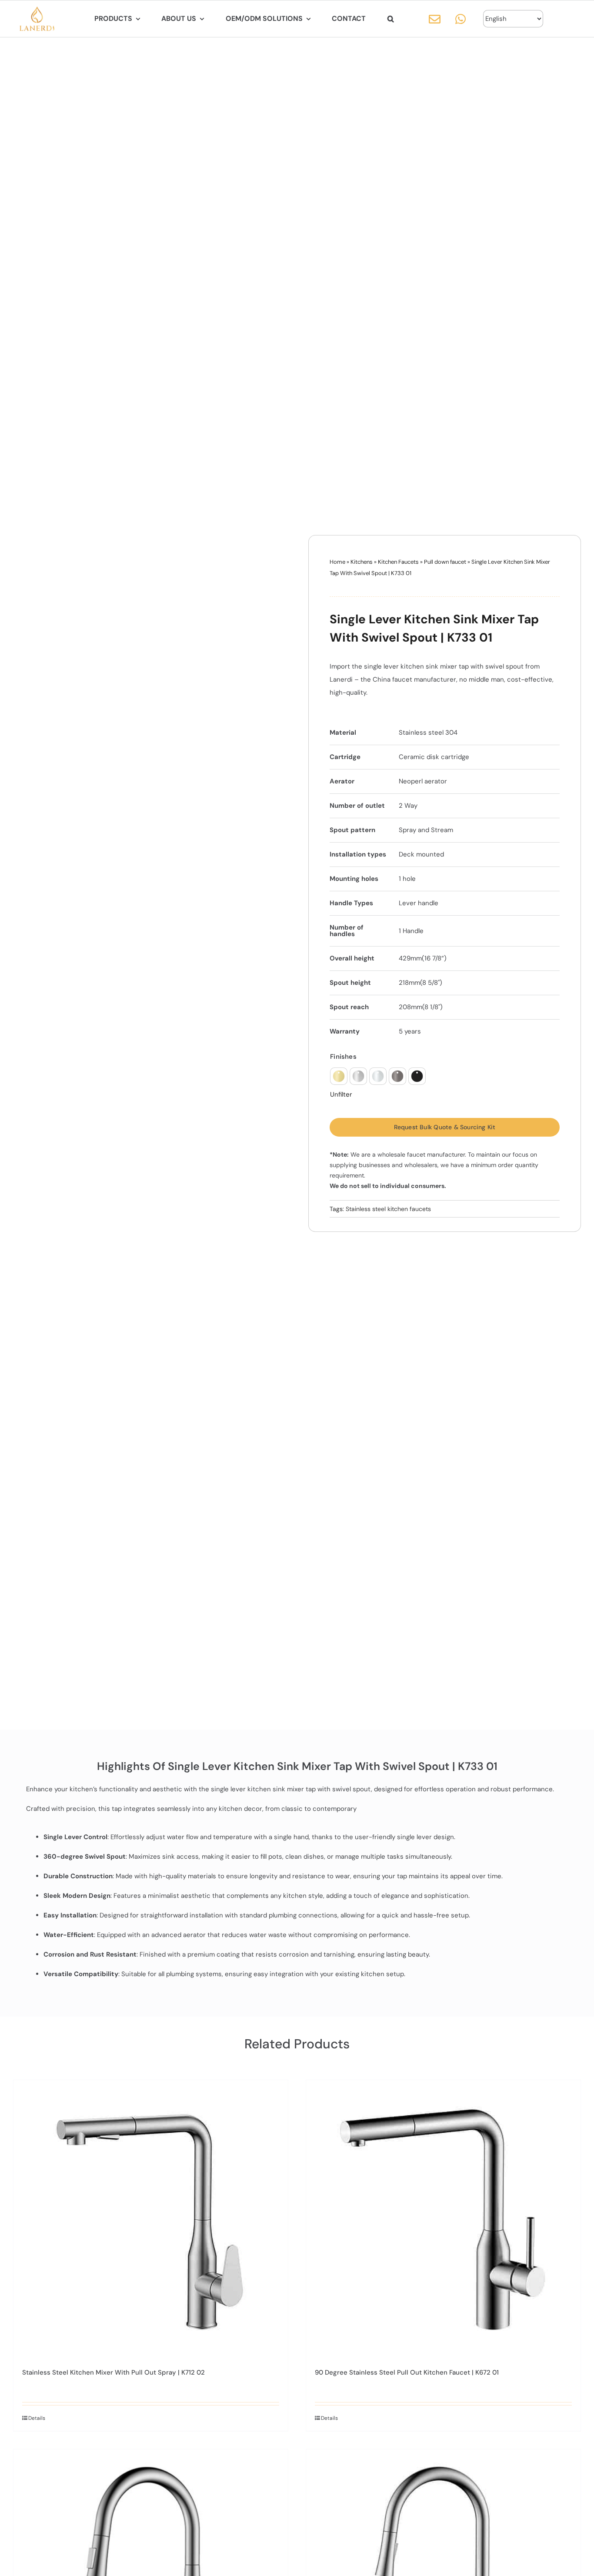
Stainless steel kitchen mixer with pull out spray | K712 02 (113, 2372)
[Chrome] (378, 1076)
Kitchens (362, 562)
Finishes (343, 1057)
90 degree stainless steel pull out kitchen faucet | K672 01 (407, 2372)
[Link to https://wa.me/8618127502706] (461, 19)
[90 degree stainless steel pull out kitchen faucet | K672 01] (443, 2217)
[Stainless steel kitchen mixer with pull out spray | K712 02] (151, 2217)
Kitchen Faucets (398, 562)
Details (37, 2418)
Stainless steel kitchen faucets (388, 1209)
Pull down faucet (445, 562)
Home (337, 562)
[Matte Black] (417, 1076)
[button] (391, 19)
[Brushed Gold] (339, 1076)
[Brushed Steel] (358, 1076)
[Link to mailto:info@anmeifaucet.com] (435, 19)
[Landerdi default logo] (37, 10)
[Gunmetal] (397, 1076)
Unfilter (341, 1095)
